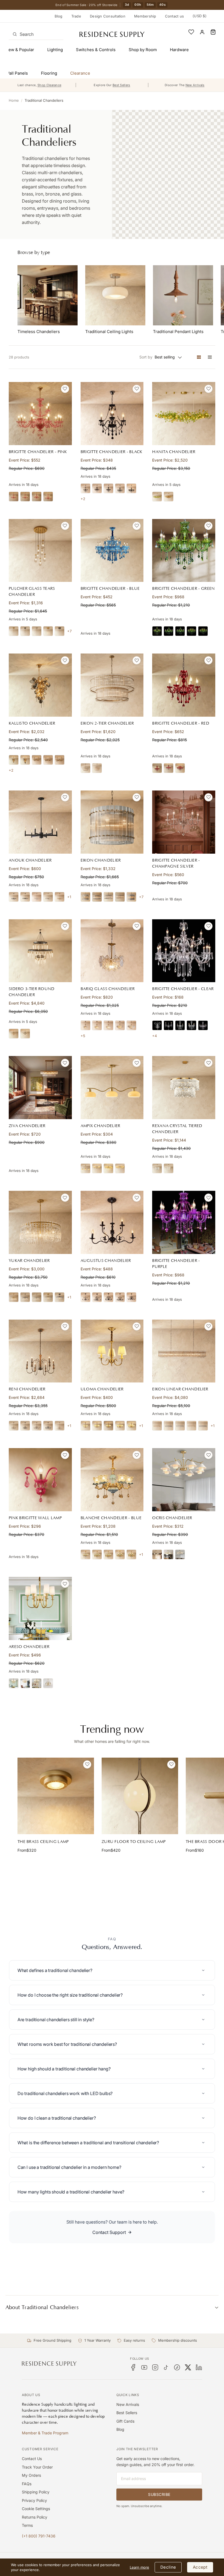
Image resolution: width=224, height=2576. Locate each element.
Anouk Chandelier (30, 860)
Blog (59, 16)
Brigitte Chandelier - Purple (176, 1264)
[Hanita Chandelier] (184, 414)
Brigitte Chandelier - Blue (110, 589)
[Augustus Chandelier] (112, 1222)
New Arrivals (128, 2404)
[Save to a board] (65, 389)
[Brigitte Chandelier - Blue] (112, 551)
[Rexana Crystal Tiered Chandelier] (184, 1088)
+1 (69, 897)
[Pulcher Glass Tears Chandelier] (40, 551)
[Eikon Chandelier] (112, 822)
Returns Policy (35, 2517)
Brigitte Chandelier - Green (183, 589)
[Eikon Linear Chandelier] (184, 1351)
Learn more (139, 2567)
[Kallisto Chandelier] (40, 685)
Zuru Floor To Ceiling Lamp (134, 1842)
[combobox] (36, 34)
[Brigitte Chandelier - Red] (184, 685)
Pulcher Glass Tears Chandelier (32, 592)
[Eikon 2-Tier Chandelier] (112, 685)
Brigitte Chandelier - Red (181, 723)
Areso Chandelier (29, 1647)
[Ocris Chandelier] (184, 1480)
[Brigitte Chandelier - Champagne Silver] (184, 822)
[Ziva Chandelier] (40, 1088)
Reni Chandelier (27, 1389)
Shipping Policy (36, 2492)
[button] (213, 32)
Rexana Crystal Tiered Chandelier (177, 1129)
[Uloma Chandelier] (112, 1351)
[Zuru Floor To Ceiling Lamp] (140, 1796)
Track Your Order (37, 2467)
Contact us (175, 16)
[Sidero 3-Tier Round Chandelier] (40, 951)
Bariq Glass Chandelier (108, 989)
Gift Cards (125, 2421)
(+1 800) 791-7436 (39, 2536)
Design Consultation (108, 16)
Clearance (80, 73)
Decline (168, 2567)
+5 (83, 1036)
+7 (69, 631)
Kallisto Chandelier (32, 723)
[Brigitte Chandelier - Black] (112, 414)
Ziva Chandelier (27, 1126)
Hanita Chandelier (174, 452)
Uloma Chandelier (102, 1389)
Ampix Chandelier (101, 1126)
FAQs (27, 2484)
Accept (200, 2567)
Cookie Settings (36, 2509)
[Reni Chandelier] (40, 1351)
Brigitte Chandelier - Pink (38, 452)
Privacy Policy (34, 2500)
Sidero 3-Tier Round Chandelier (32, 992)
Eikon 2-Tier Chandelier (107, 723)
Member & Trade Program (45, 2433)
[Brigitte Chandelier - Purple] (184, 1222)
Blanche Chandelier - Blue (111, 1518)
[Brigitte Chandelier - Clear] (184, 951)
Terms (27, 2525)
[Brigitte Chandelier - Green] (184, 551)
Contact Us (32, 2459)
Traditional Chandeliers (44, 100)
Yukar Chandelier (29, 1261)
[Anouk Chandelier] (40, 822)
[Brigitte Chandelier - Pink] (40, 414)
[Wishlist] (191, 32)
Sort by (146, 357)
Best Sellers (127, 2413)
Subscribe (159, 2494)
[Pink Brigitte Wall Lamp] (40, 1480)
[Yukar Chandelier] (40, 1222)
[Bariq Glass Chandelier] (112, 951)
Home (14, 100)
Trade (76, 16)
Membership (145, 16)
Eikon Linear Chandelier (180, 1389)
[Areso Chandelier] (40, 1608)
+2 (83, 499)
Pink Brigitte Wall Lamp (35, 1518)
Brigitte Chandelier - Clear (183, 989)
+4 (154, 1036)
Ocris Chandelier (172, 1518)
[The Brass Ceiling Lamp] (56, 1796)
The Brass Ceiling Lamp (43, 1842)
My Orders (31, 2475)
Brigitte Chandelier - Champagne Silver (176, 863)
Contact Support (109, 2232)
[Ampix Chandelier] (112, 1088)
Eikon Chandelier (101, 860)
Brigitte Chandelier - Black (111, 452)
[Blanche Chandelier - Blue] (112, 1480)
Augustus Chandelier (106, 1261)
